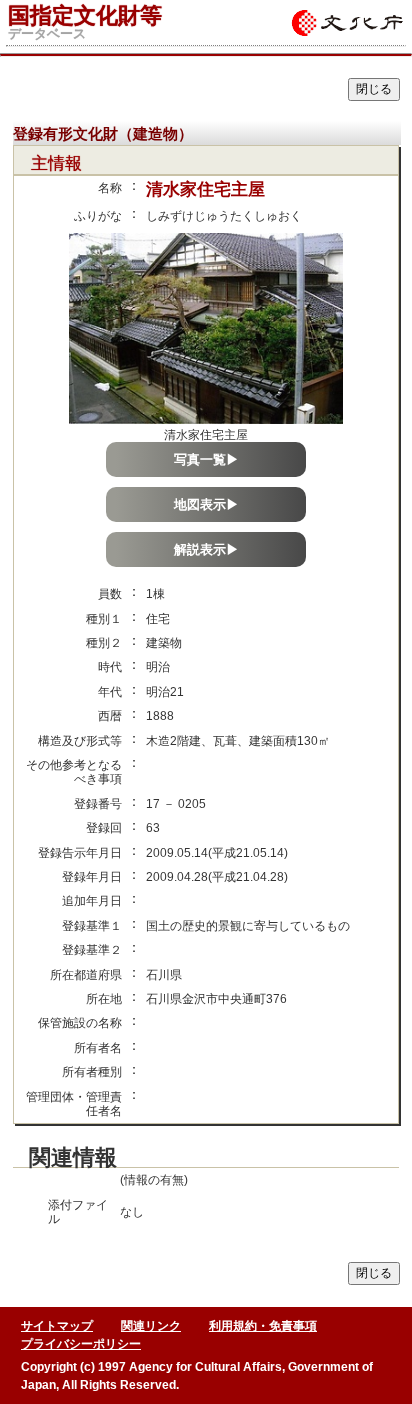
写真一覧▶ (206, 459)
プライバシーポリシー (81, 1344)
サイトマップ (57, 1326)
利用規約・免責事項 (263, 1326)
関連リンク (151, 1326)
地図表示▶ (206, 504)
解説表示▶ (206, 549)
